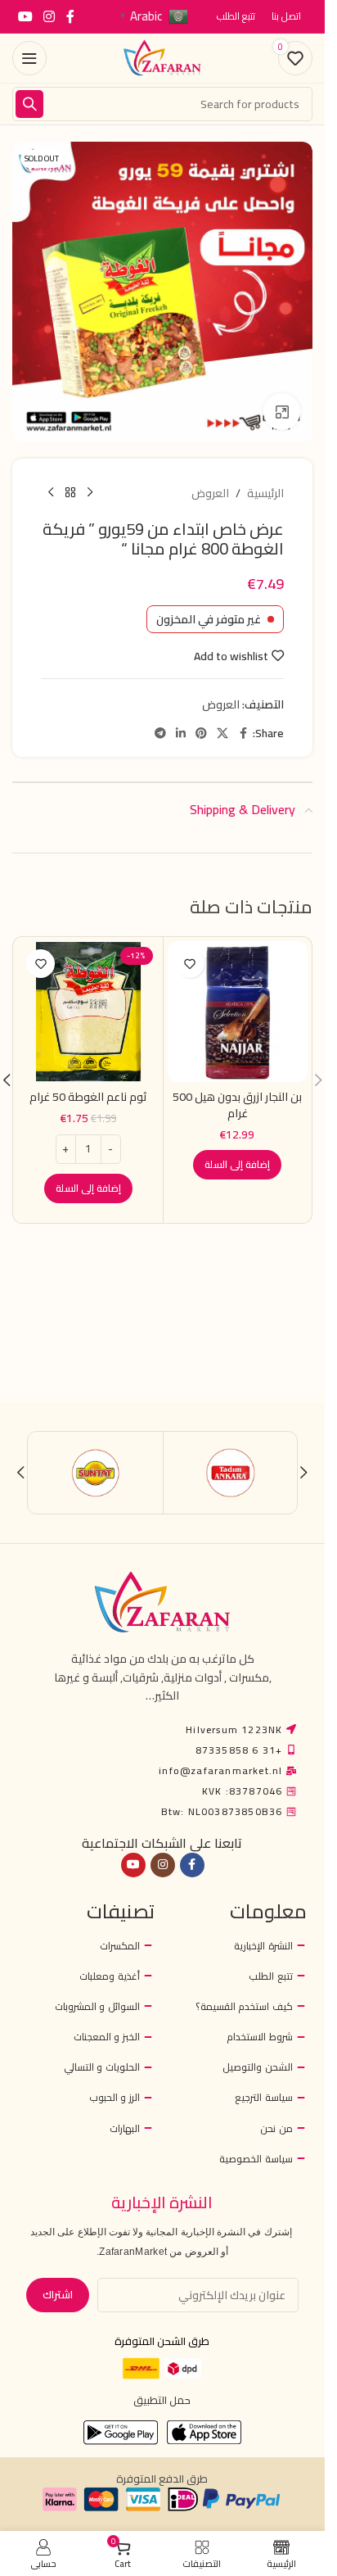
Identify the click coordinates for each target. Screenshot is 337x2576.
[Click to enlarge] (282, 412)
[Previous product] (90, 493)
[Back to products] (70, 493)
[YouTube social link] (25, 16)
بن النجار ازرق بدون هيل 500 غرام (237, 1105)
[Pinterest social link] (201, 733)
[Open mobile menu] (29, 58)
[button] (237, 1165)
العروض (210, 493)
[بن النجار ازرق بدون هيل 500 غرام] (238, 1012)
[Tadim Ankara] (231, 1473)
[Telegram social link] (160, 733)
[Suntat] (96, 1473)
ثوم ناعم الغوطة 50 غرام (88, 1097)
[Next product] (51, 493)
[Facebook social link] (70, 16)
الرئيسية (265, 493)
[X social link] (222, 733)
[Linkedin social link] (181, 733)
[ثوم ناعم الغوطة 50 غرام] (88, 1012)
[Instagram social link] (49, 16)
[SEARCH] (29, 104)
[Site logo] (163, 57)
